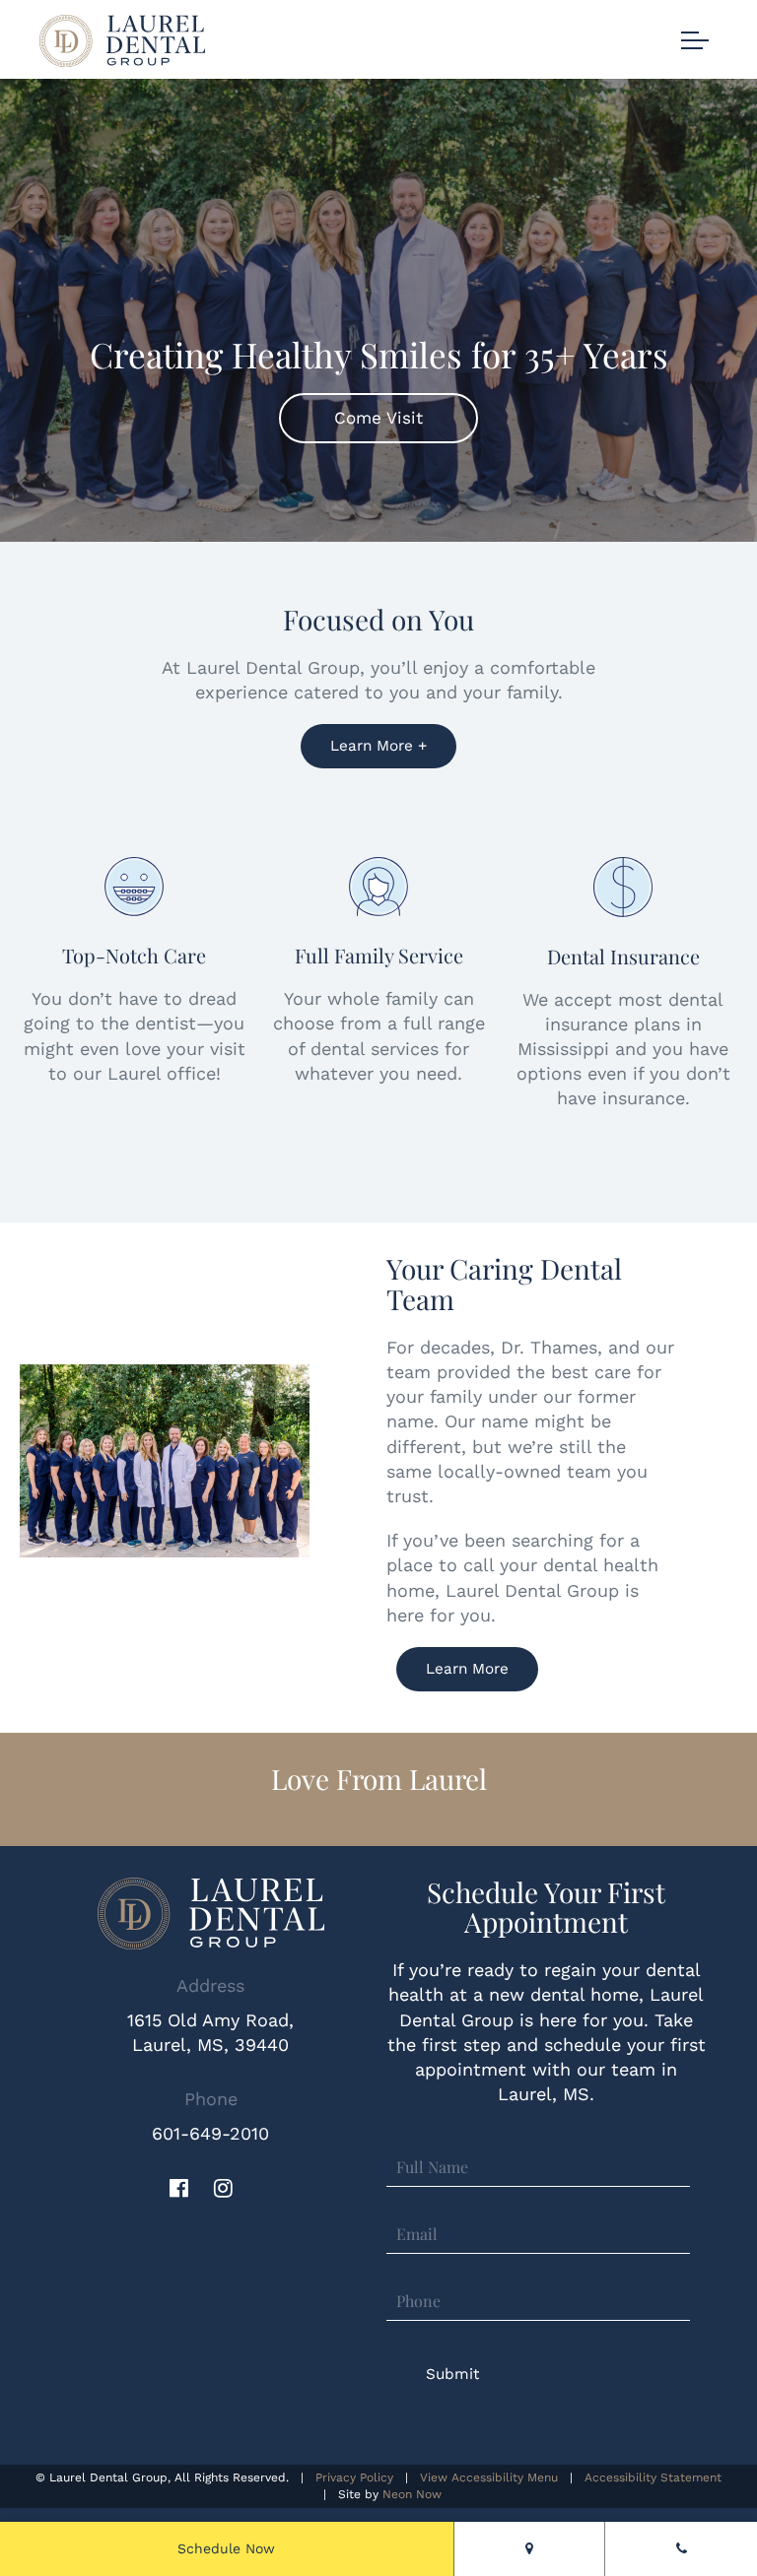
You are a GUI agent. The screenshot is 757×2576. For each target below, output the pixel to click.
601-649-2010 (210, 2133)
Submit (452, 2374)
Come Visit (378, 418)
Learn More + (378, 746)
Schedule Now (226, 2548)
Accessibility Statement (653, 2477)
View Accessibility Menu (489, 2477)
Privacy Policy (354, 2477)
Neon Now (412, 2493)
